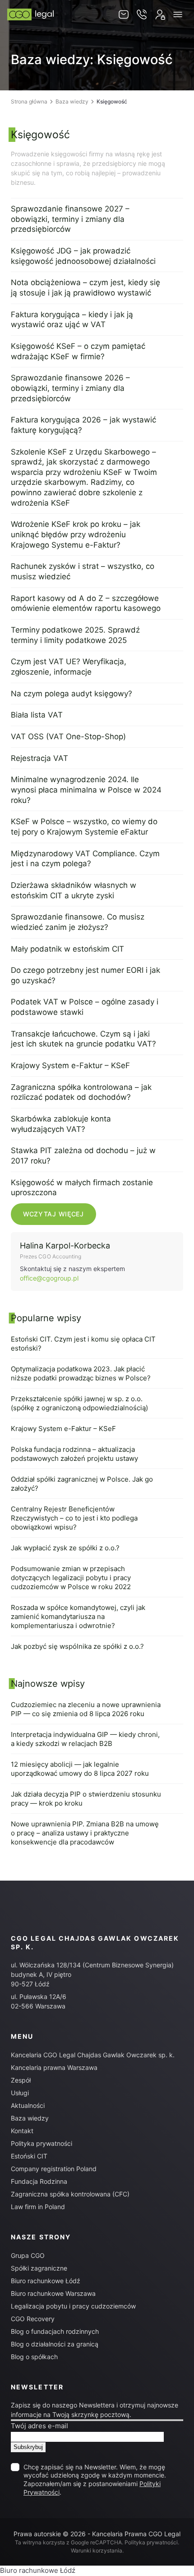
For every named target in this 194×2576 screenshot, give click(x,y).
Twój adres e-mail (39, 2426)
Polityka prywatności (42, 2143)
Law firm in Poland (38, 2207)
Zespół (21, 2080)
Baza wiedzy (72, 101)
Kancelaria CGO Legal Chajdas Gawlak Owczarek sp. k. (93, 2055)
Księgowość (40, 135)
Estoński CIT (29, 2156)
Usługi (20, 2093)
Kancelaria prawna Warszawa (54, 2067)
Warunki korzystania (97, 2550)
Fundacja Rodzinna (39, 2181)
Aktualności (28, 2105)
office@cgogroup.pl (49, 1278)
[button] (178, 14)
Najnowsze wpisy (48, 1684)
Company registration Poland (54, 2169)
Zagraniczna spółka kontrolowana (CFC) (70, 2194)
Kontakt (22, 2131)
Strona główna (29, 101)
